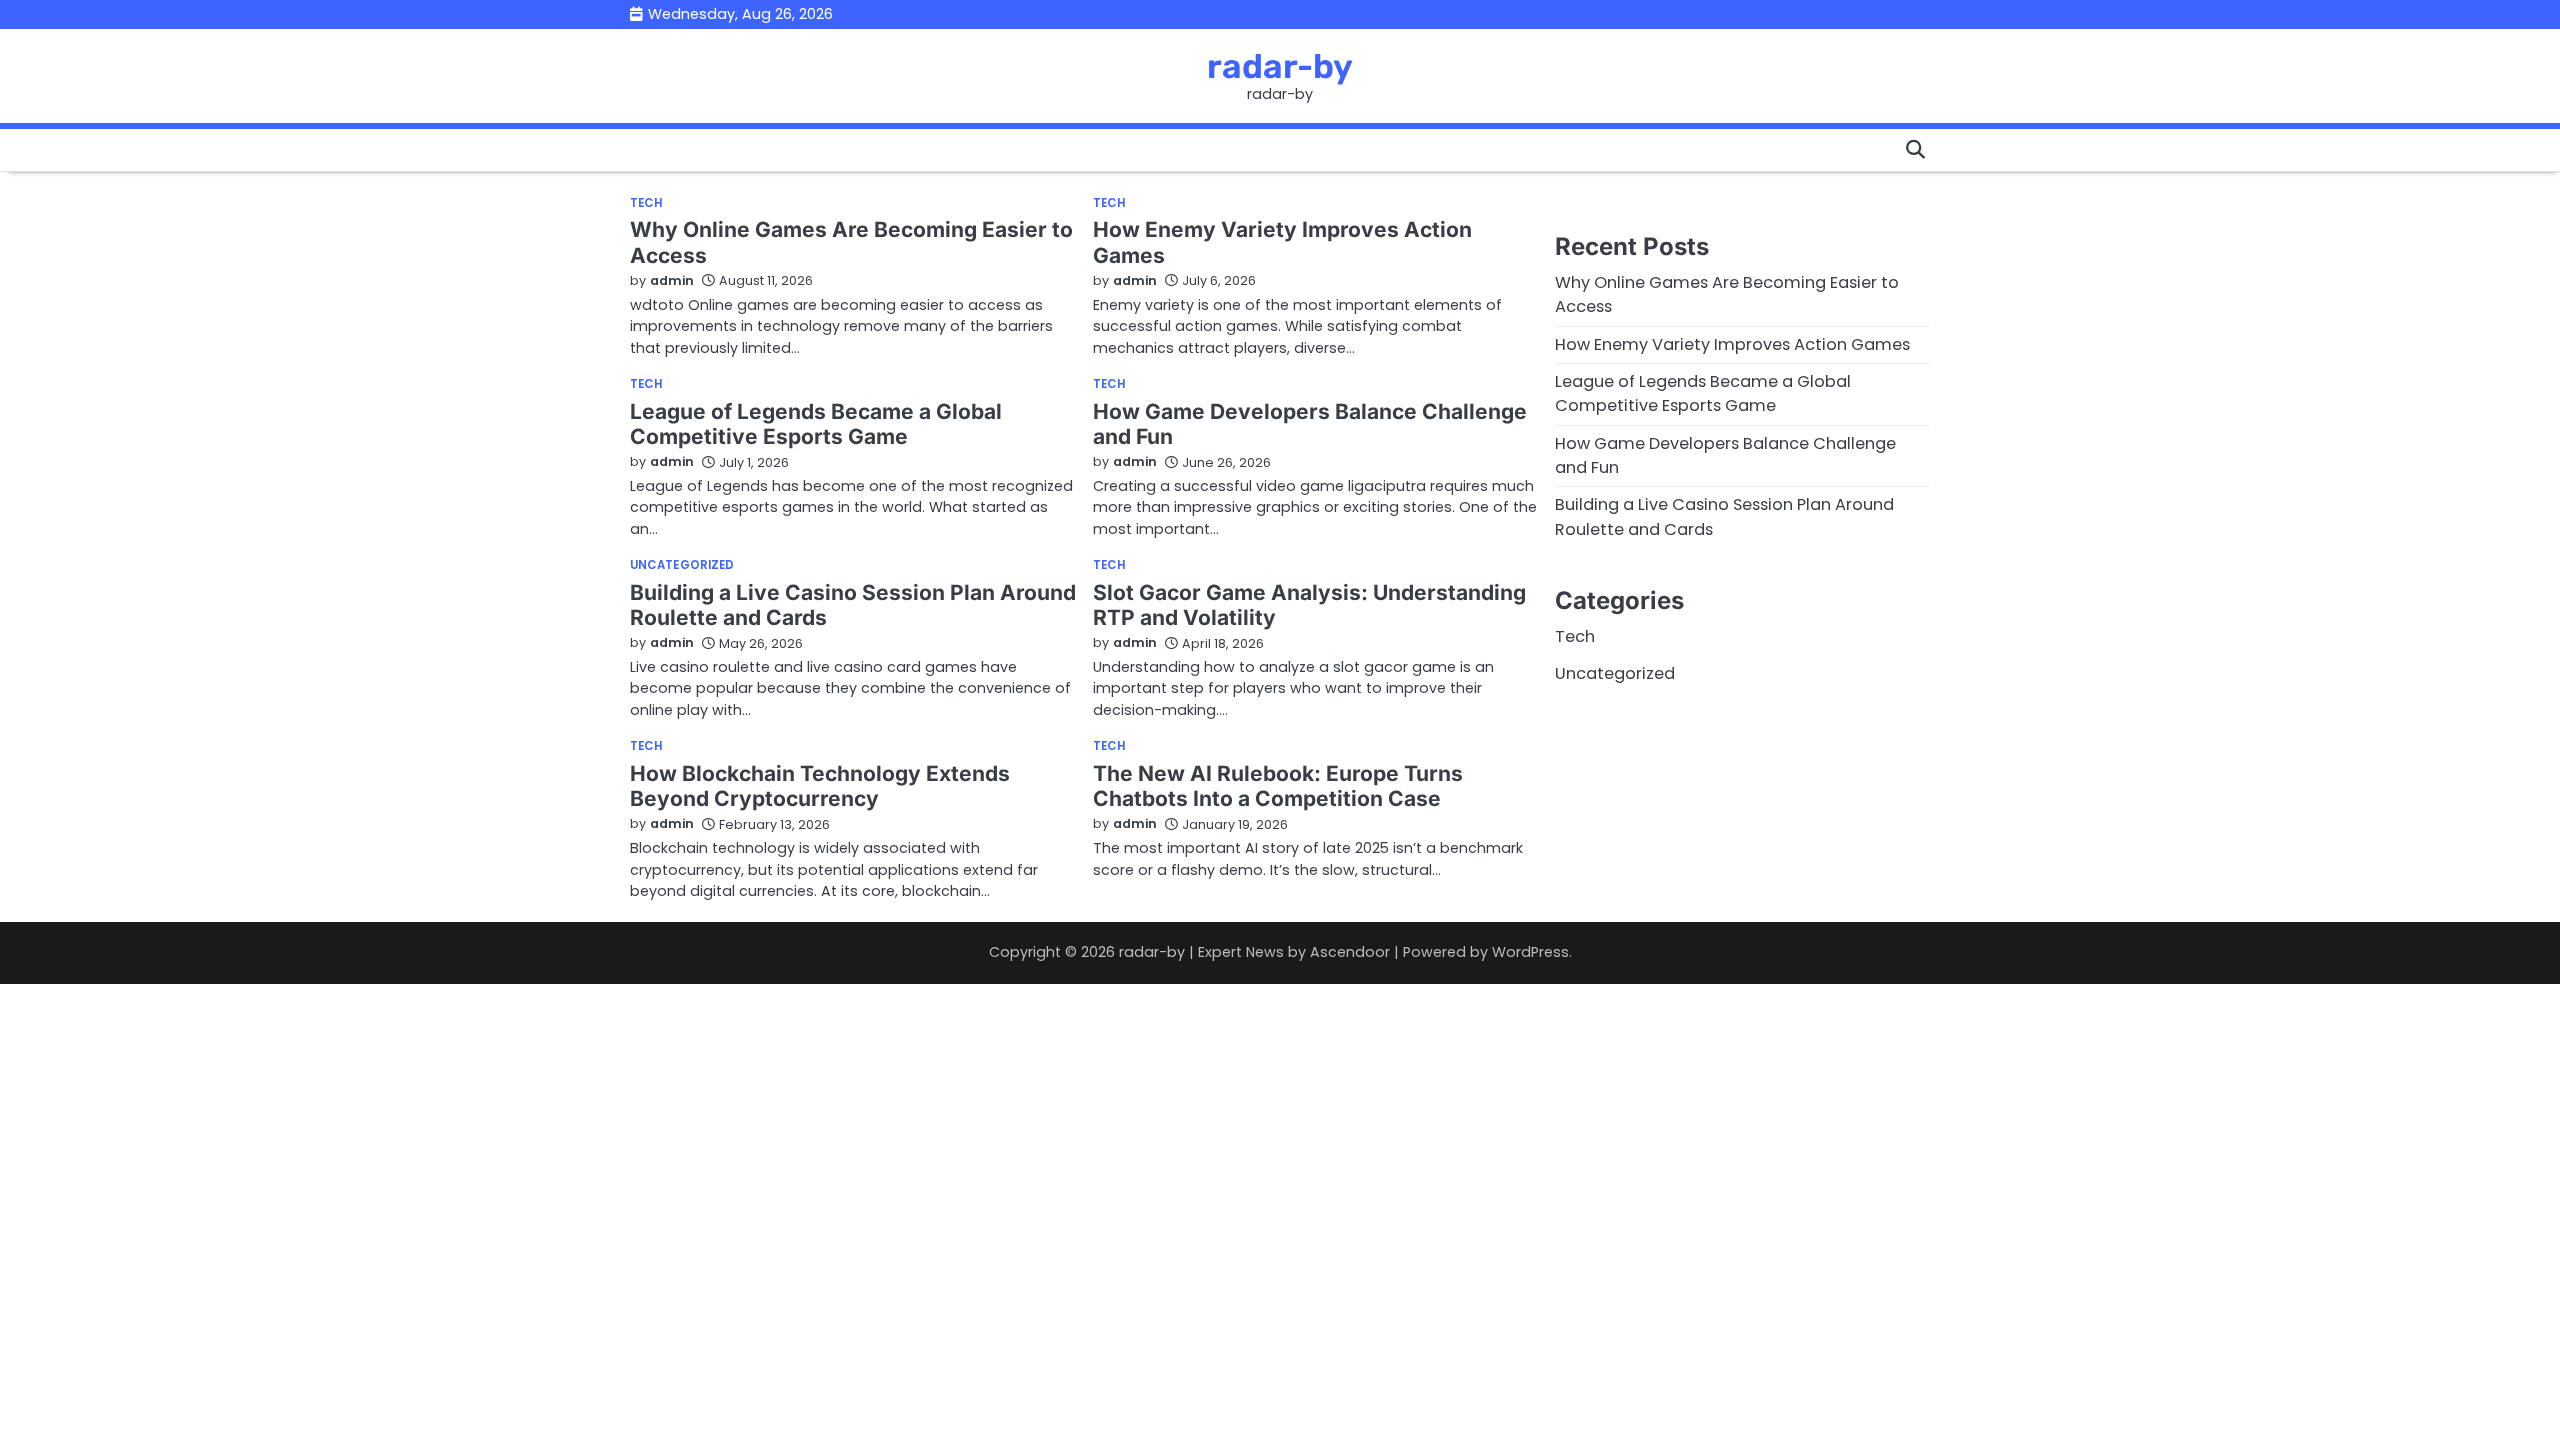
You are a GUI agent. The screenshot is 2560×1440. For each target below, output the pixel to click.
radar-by (1280, 66)
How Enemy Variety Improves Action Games (1732, 344)
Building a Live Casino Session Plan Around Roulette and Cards (853, 605)
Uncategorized (682, 566)
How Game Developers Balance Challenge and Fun (1310, 424)
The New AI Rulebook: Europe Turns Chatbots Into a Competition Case (1278, 786)
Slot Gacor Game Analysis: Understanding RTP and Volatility (1309, 605)
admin (672, 280)
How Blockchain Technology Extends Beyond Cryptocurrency (820, 786)
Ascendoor (1350, 952)
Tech (646, 204)
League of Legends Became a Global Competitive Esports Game (816, 424)
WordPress (1530, 952)
